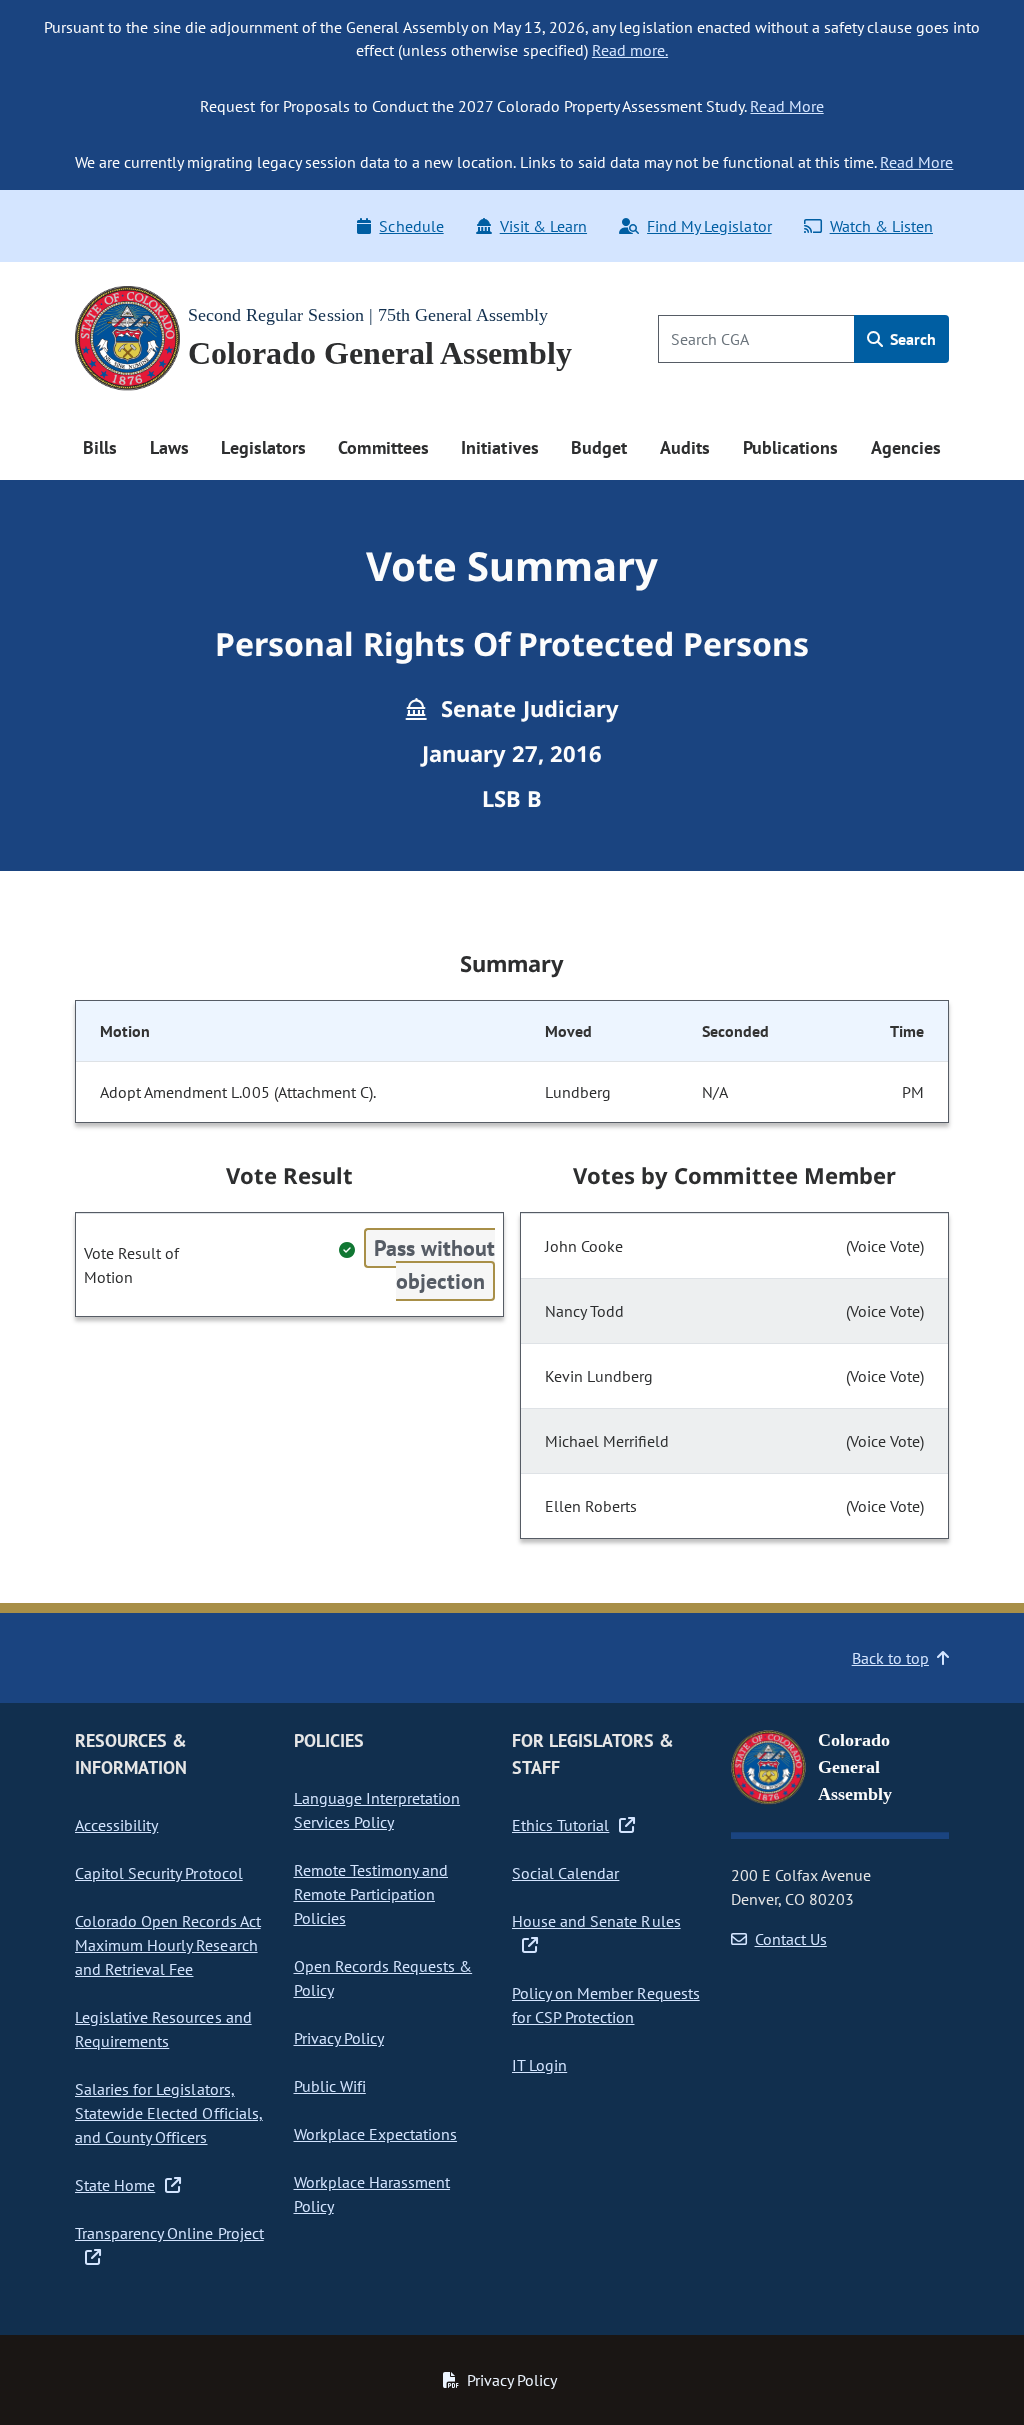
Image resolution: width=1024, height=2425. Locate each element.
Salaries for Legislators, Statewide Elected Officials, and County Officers (169, 2113)
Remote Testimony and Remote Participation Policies (371, 1894)
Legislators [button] (263, 447)
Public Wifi (330, 2086)
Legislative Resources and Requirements (163, 2029)
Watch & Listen (881, 226)
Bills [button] (100, 447)
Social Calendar (565, 1873)
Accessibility (116, 1825)
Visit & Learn (543, 226)
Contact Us (791, 1939)
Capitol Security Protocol (159, 1873)
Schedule (411, 226)
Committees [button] (383, 447)
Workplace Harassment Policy (372, 2194)
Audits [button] (685, 447)
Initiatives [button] (499, 447)
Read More (786, 106)
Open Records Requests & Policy (383, 1978)
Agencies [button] (906, 447)
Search (911, 339)
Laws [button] (169, 447)
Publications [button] (790, 447)
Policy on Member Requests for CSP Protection (606, 2005)
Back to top (890, 1658)
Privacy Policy (339, 2038)
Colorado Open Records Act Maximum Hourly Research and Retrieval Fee (168, 1945)
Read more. (630, 50)
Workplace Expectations (376, 2134)
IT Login (539, 2065)
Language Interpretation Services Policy (377, 1810)
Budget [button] (599, 447)
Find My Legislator (709, 226)
